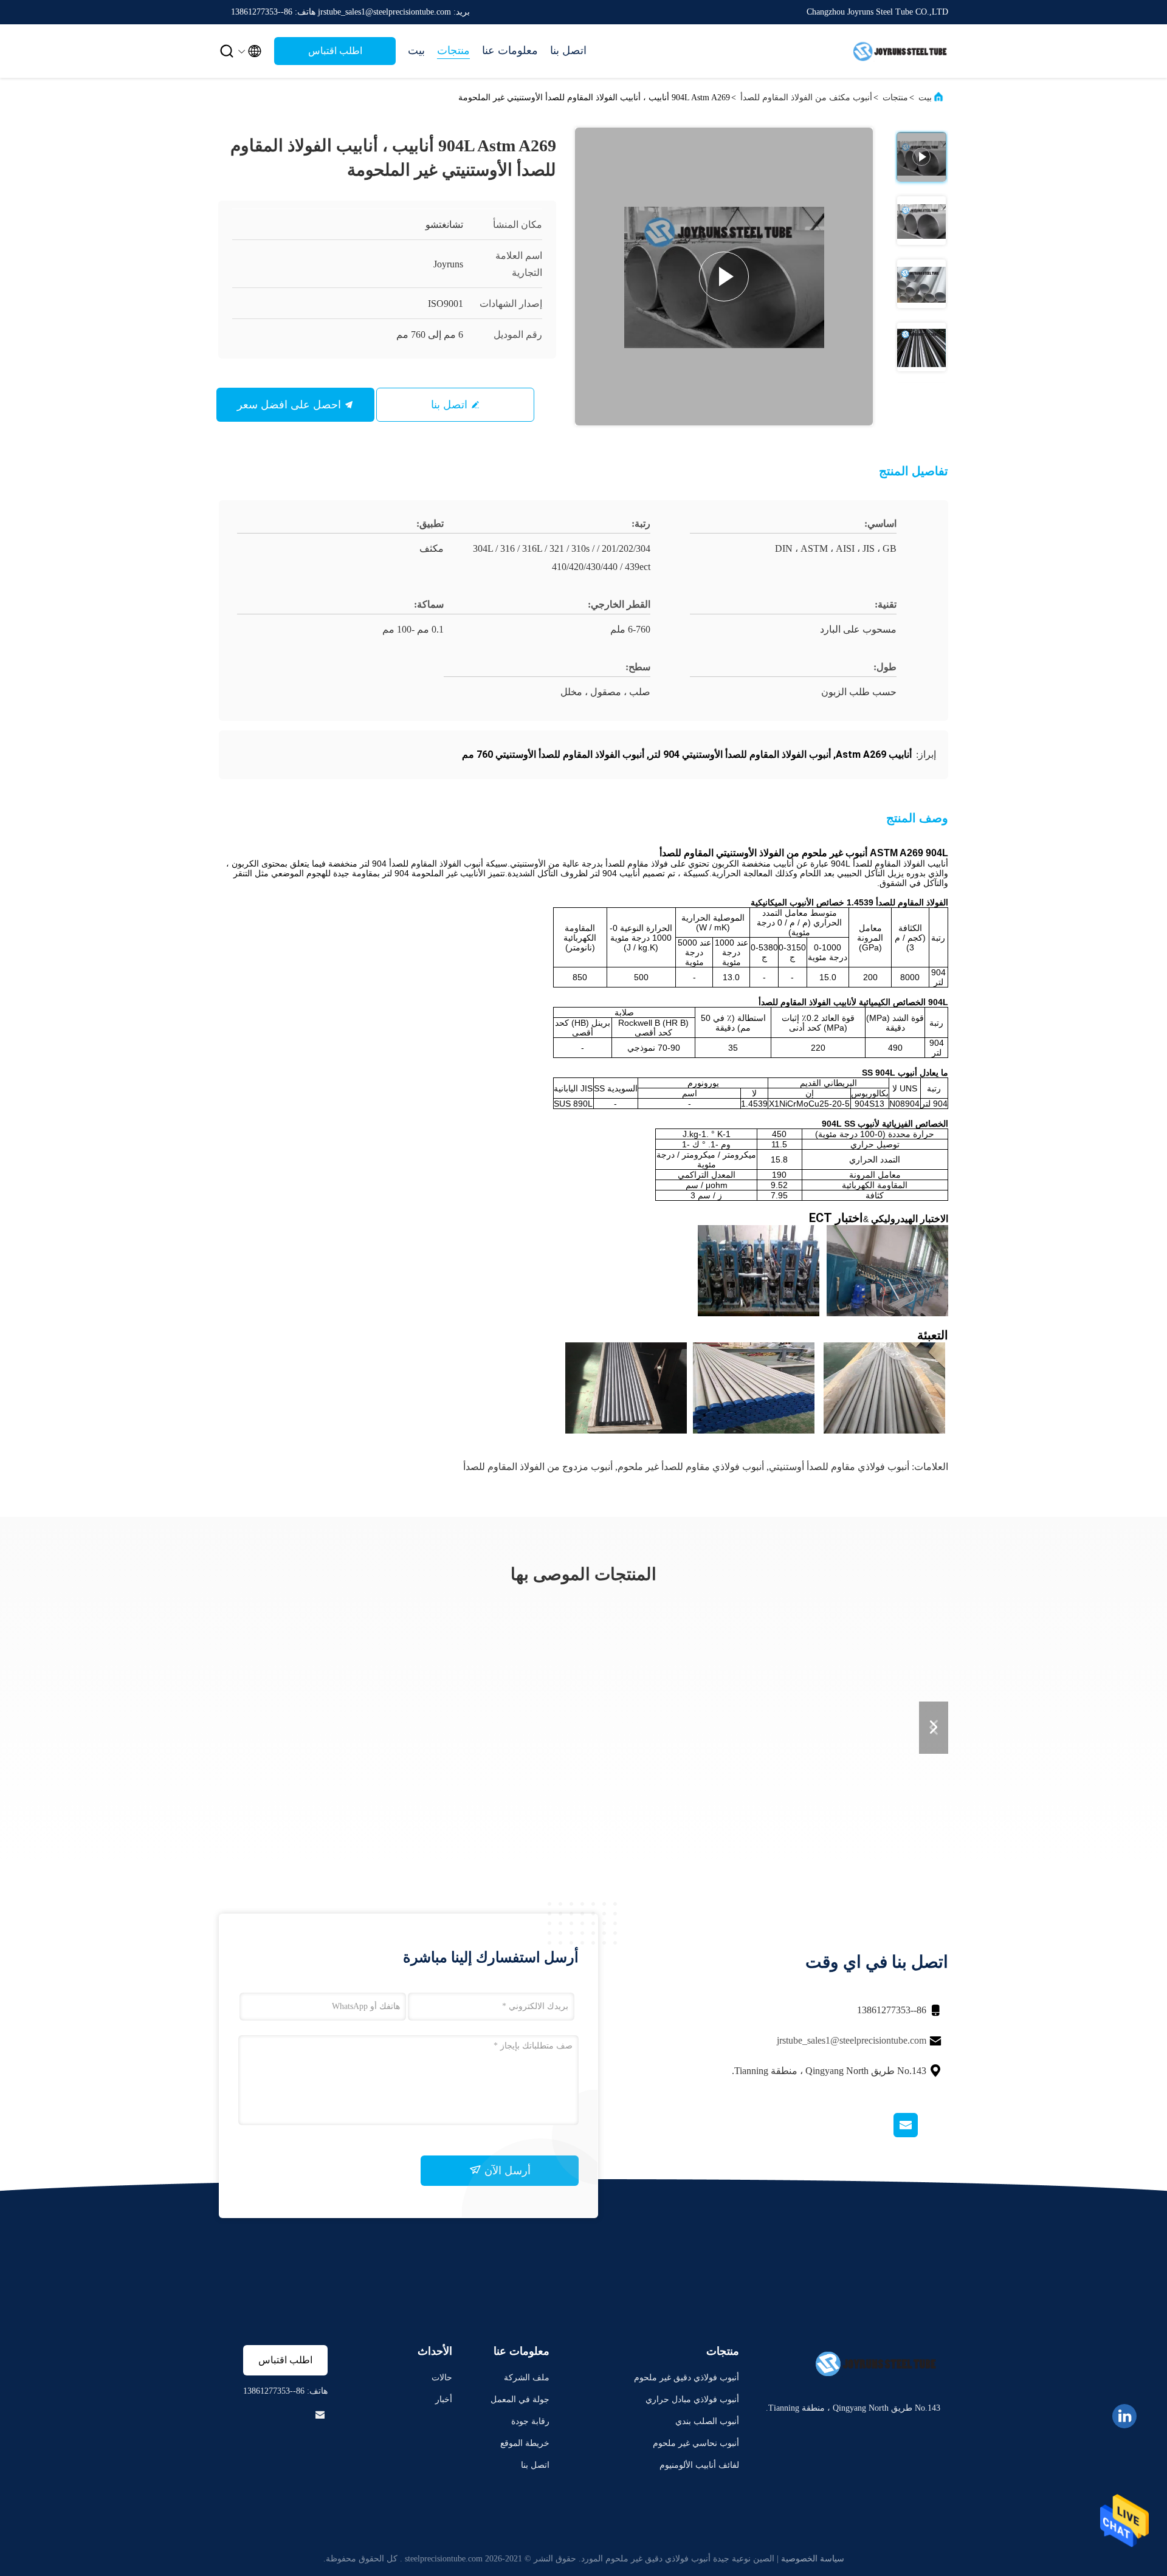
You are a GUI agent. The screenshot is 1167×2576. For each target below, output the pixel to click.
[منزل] (900, 51)
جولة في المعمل (520, 2399)
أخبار (444, 2399)
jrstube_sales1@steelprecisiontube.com (852, 2040)
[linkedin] (1124, 2416)
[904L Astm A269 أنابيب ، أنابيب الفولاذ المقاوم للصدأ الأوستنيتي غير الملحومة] (724, 276)
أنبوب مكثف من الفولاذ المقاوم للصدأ (806, 98)
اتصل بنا (568, 50)
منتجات (453, 50)
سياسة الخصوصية (813, 2559)
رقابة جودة (530, 2421)
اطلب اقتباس (335, 51)
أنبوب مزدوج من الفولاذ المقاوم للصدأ (538, 1467)
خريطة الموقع (525, 2443)
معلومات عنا (510, 50)
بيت (416, 50)
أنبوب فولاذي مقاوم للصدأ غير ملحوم (691, 1467)
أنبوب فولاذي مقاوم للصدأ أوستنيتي (839, 1467)
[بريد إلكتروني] (921, 2134)
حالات (442, 2378)
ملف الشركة (527, 2378)
